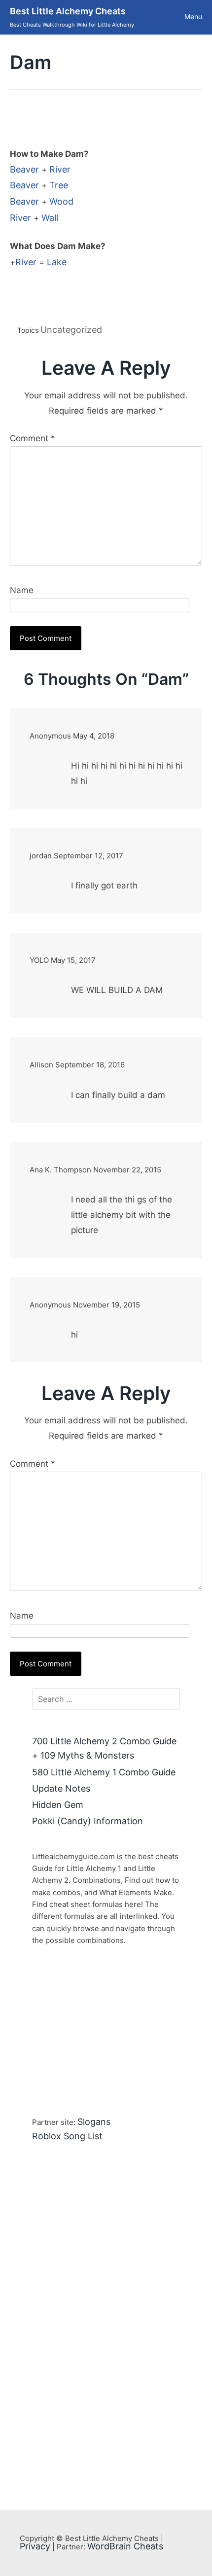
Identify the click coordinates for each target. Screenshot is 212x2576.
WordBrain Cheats (125, 2546)
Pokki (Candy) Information (88, 1821)
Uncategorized (71, 330)
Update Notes (61, 1788)
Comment (33, 438)
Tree (59, 185)
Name (22, 590)
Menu (193, 17)
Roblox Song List (67, 2136)
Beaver (24, 169)
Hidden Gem (58, 1805)
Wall (50, 218)
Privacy (35, 2546)
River (60, 169)
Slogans (94, 2122)
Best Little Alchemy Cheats (68, 11)
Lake (57, 262)
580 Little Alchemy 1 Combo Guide (104, 1772)
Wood (61, 201)
